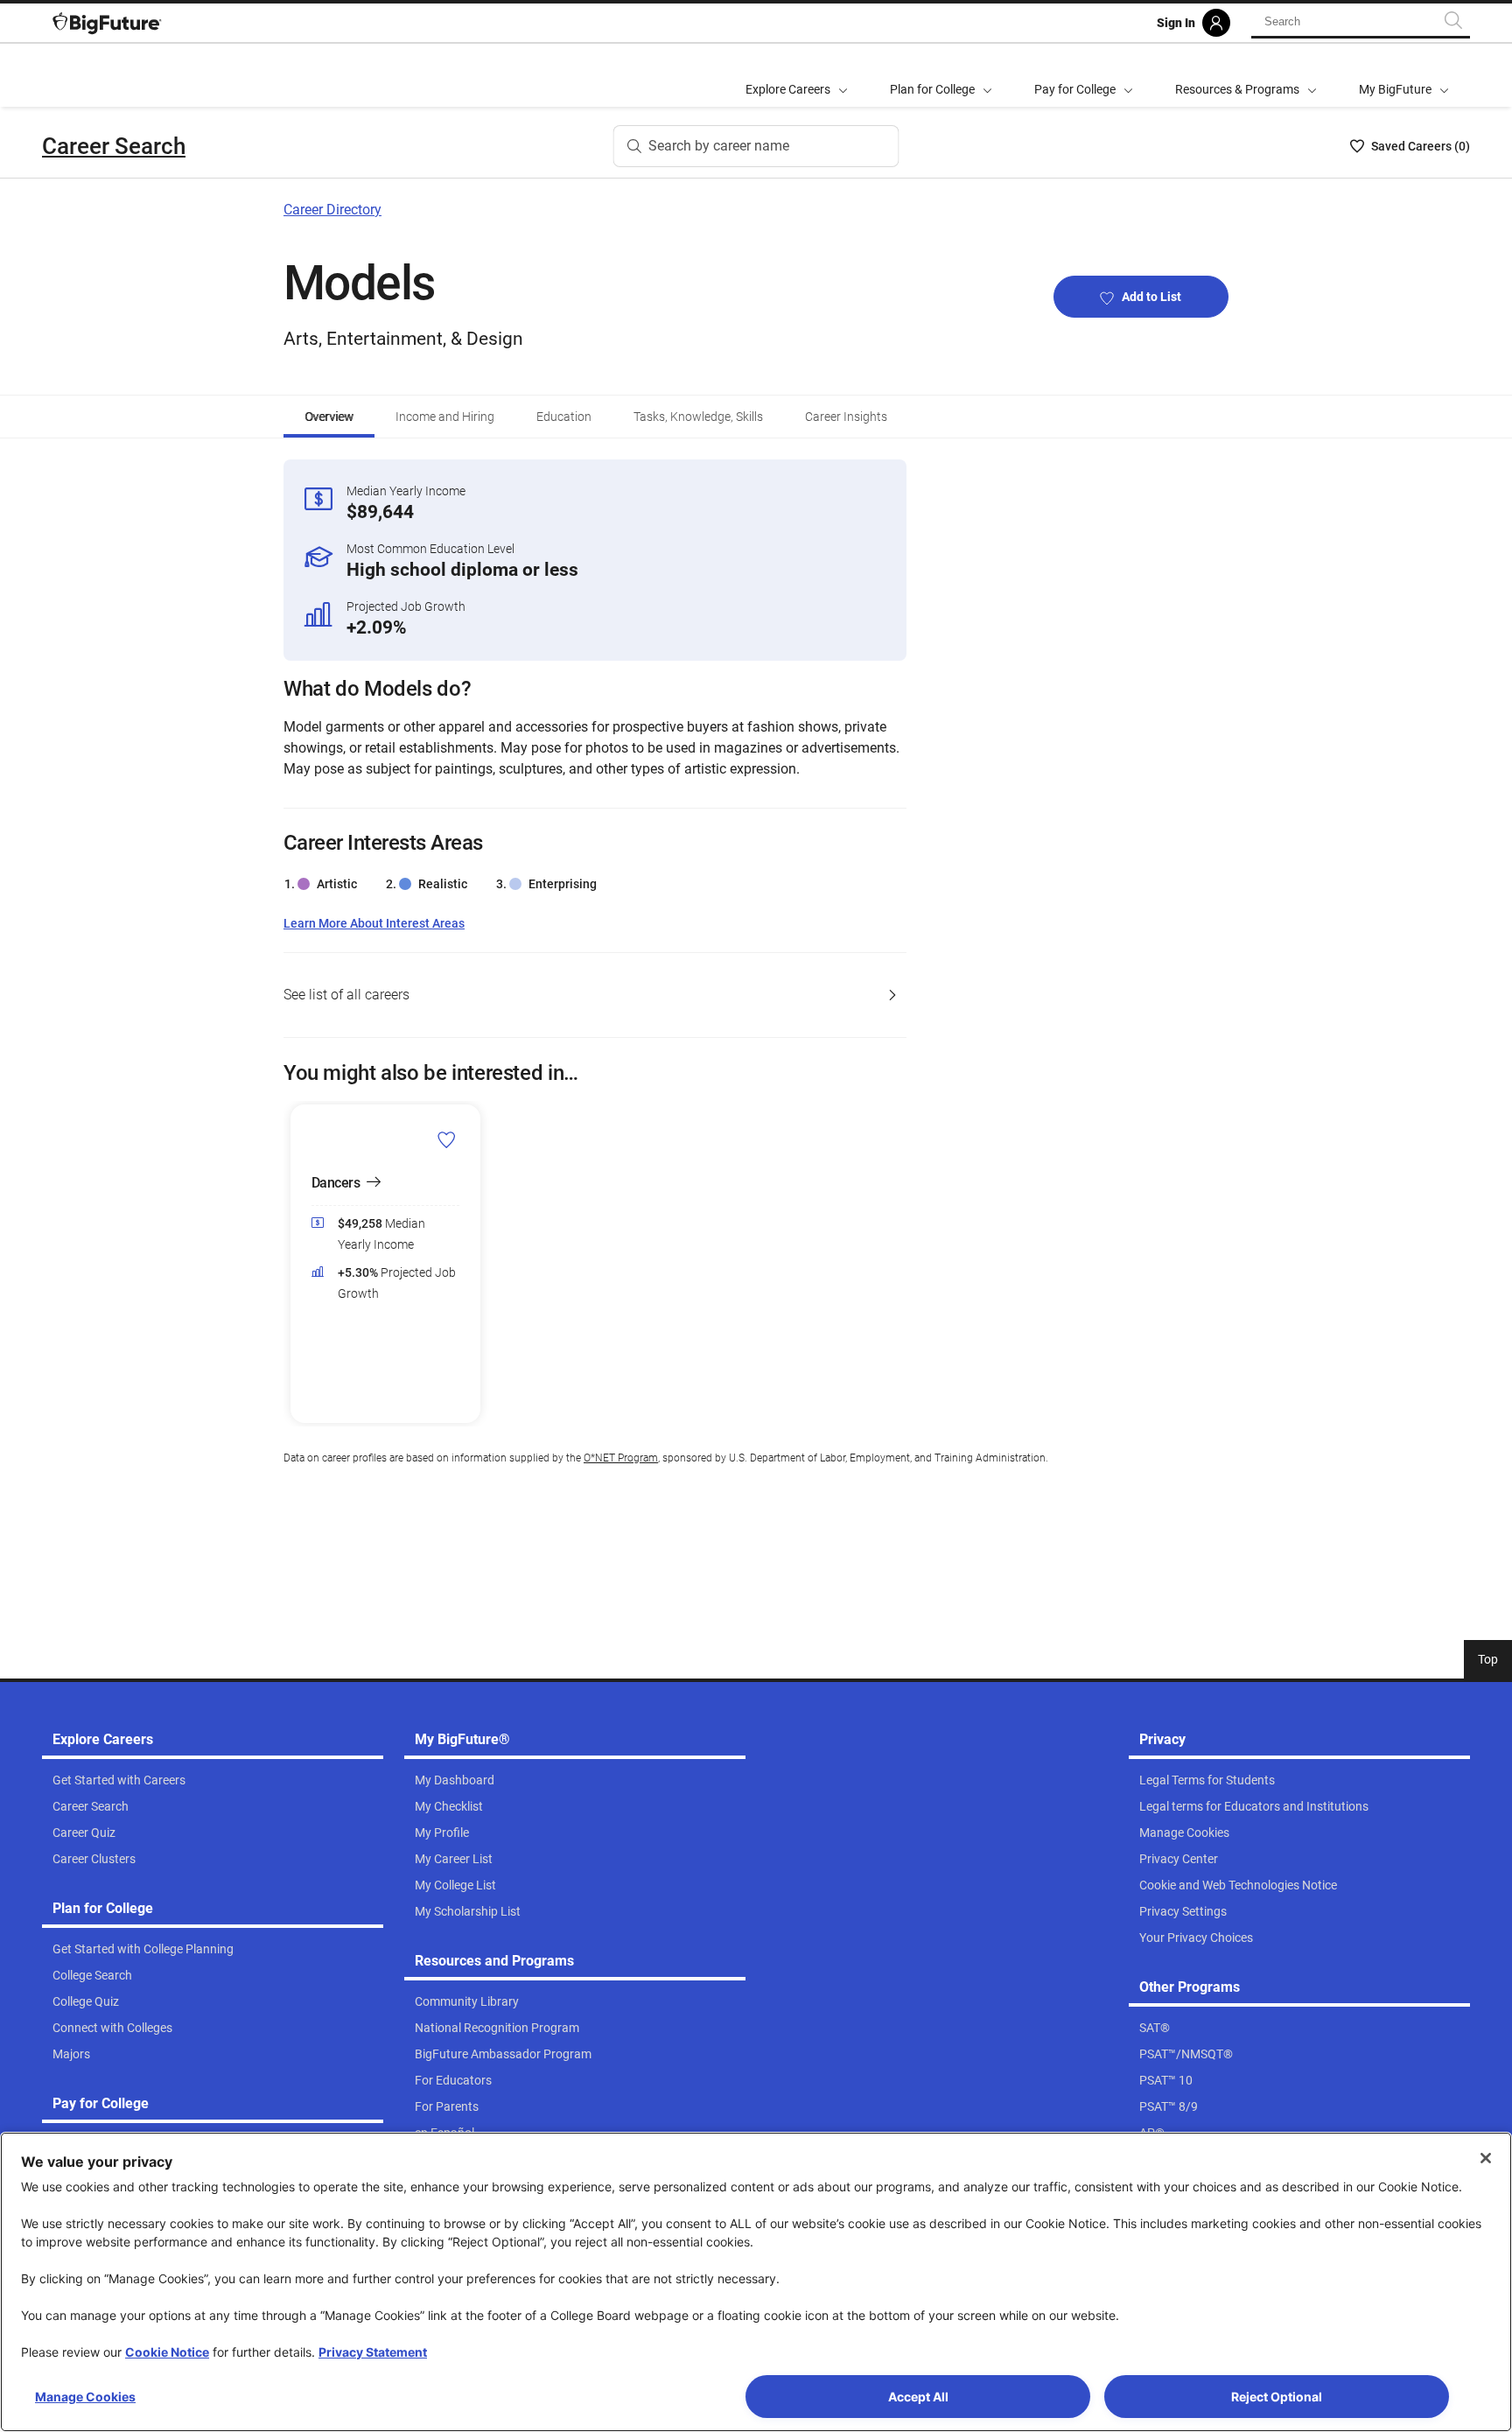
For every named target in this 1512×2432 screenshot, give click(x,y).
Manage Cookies (85, 2397)
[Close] (1486, 2158)
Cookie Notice (167, 2352)
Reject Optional (1277, 2397)
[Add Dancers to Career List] (447, 1139)
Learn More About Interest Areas (374, 924)
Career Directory (332, 210)
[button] (294, 1264)
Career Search (114, 146)
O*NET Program (621, 1458)
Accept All (918, 2397)
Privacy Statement (373, 2352)
